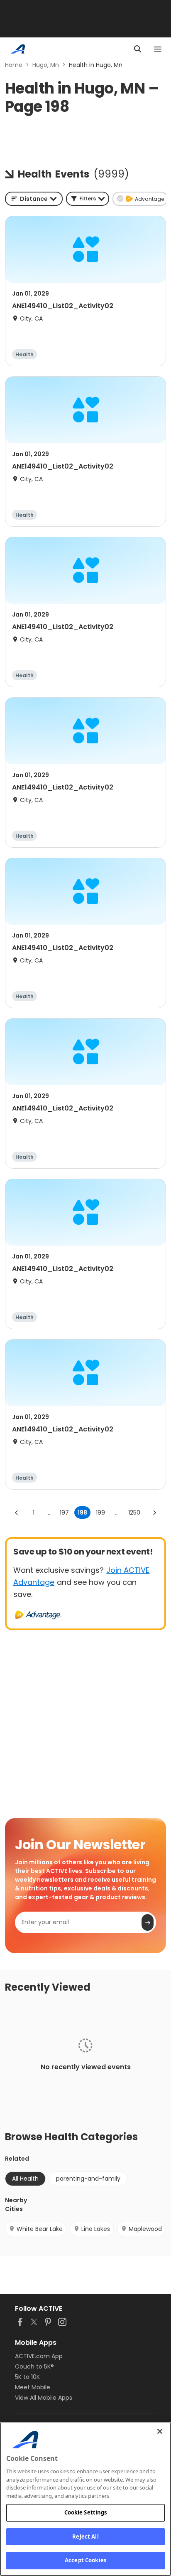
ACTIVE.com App (39, 2356)
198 (82, 1513)
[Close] (160, 2431)
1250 (134, 1513)
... (48, 1513)
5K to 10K (27, 2377)
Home (14, 65)
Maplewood (145, 2229)
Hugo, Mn (46, 65)
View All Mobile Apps (44, 2398)
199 (100, 1513)
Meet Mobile (33, 2387)
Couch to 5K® (34, 2366)
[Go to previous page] (17, 1513)
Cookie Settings (86, 2512)
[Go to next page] (154, 1513)
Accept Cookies (85, 2560)
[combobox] (34, 199)
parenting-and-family (88, 2179)
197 (64, 1513)
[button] (88, 199)
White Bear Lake (40, 2229)
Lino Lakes (96, 2229)
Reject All (85, 2537)
